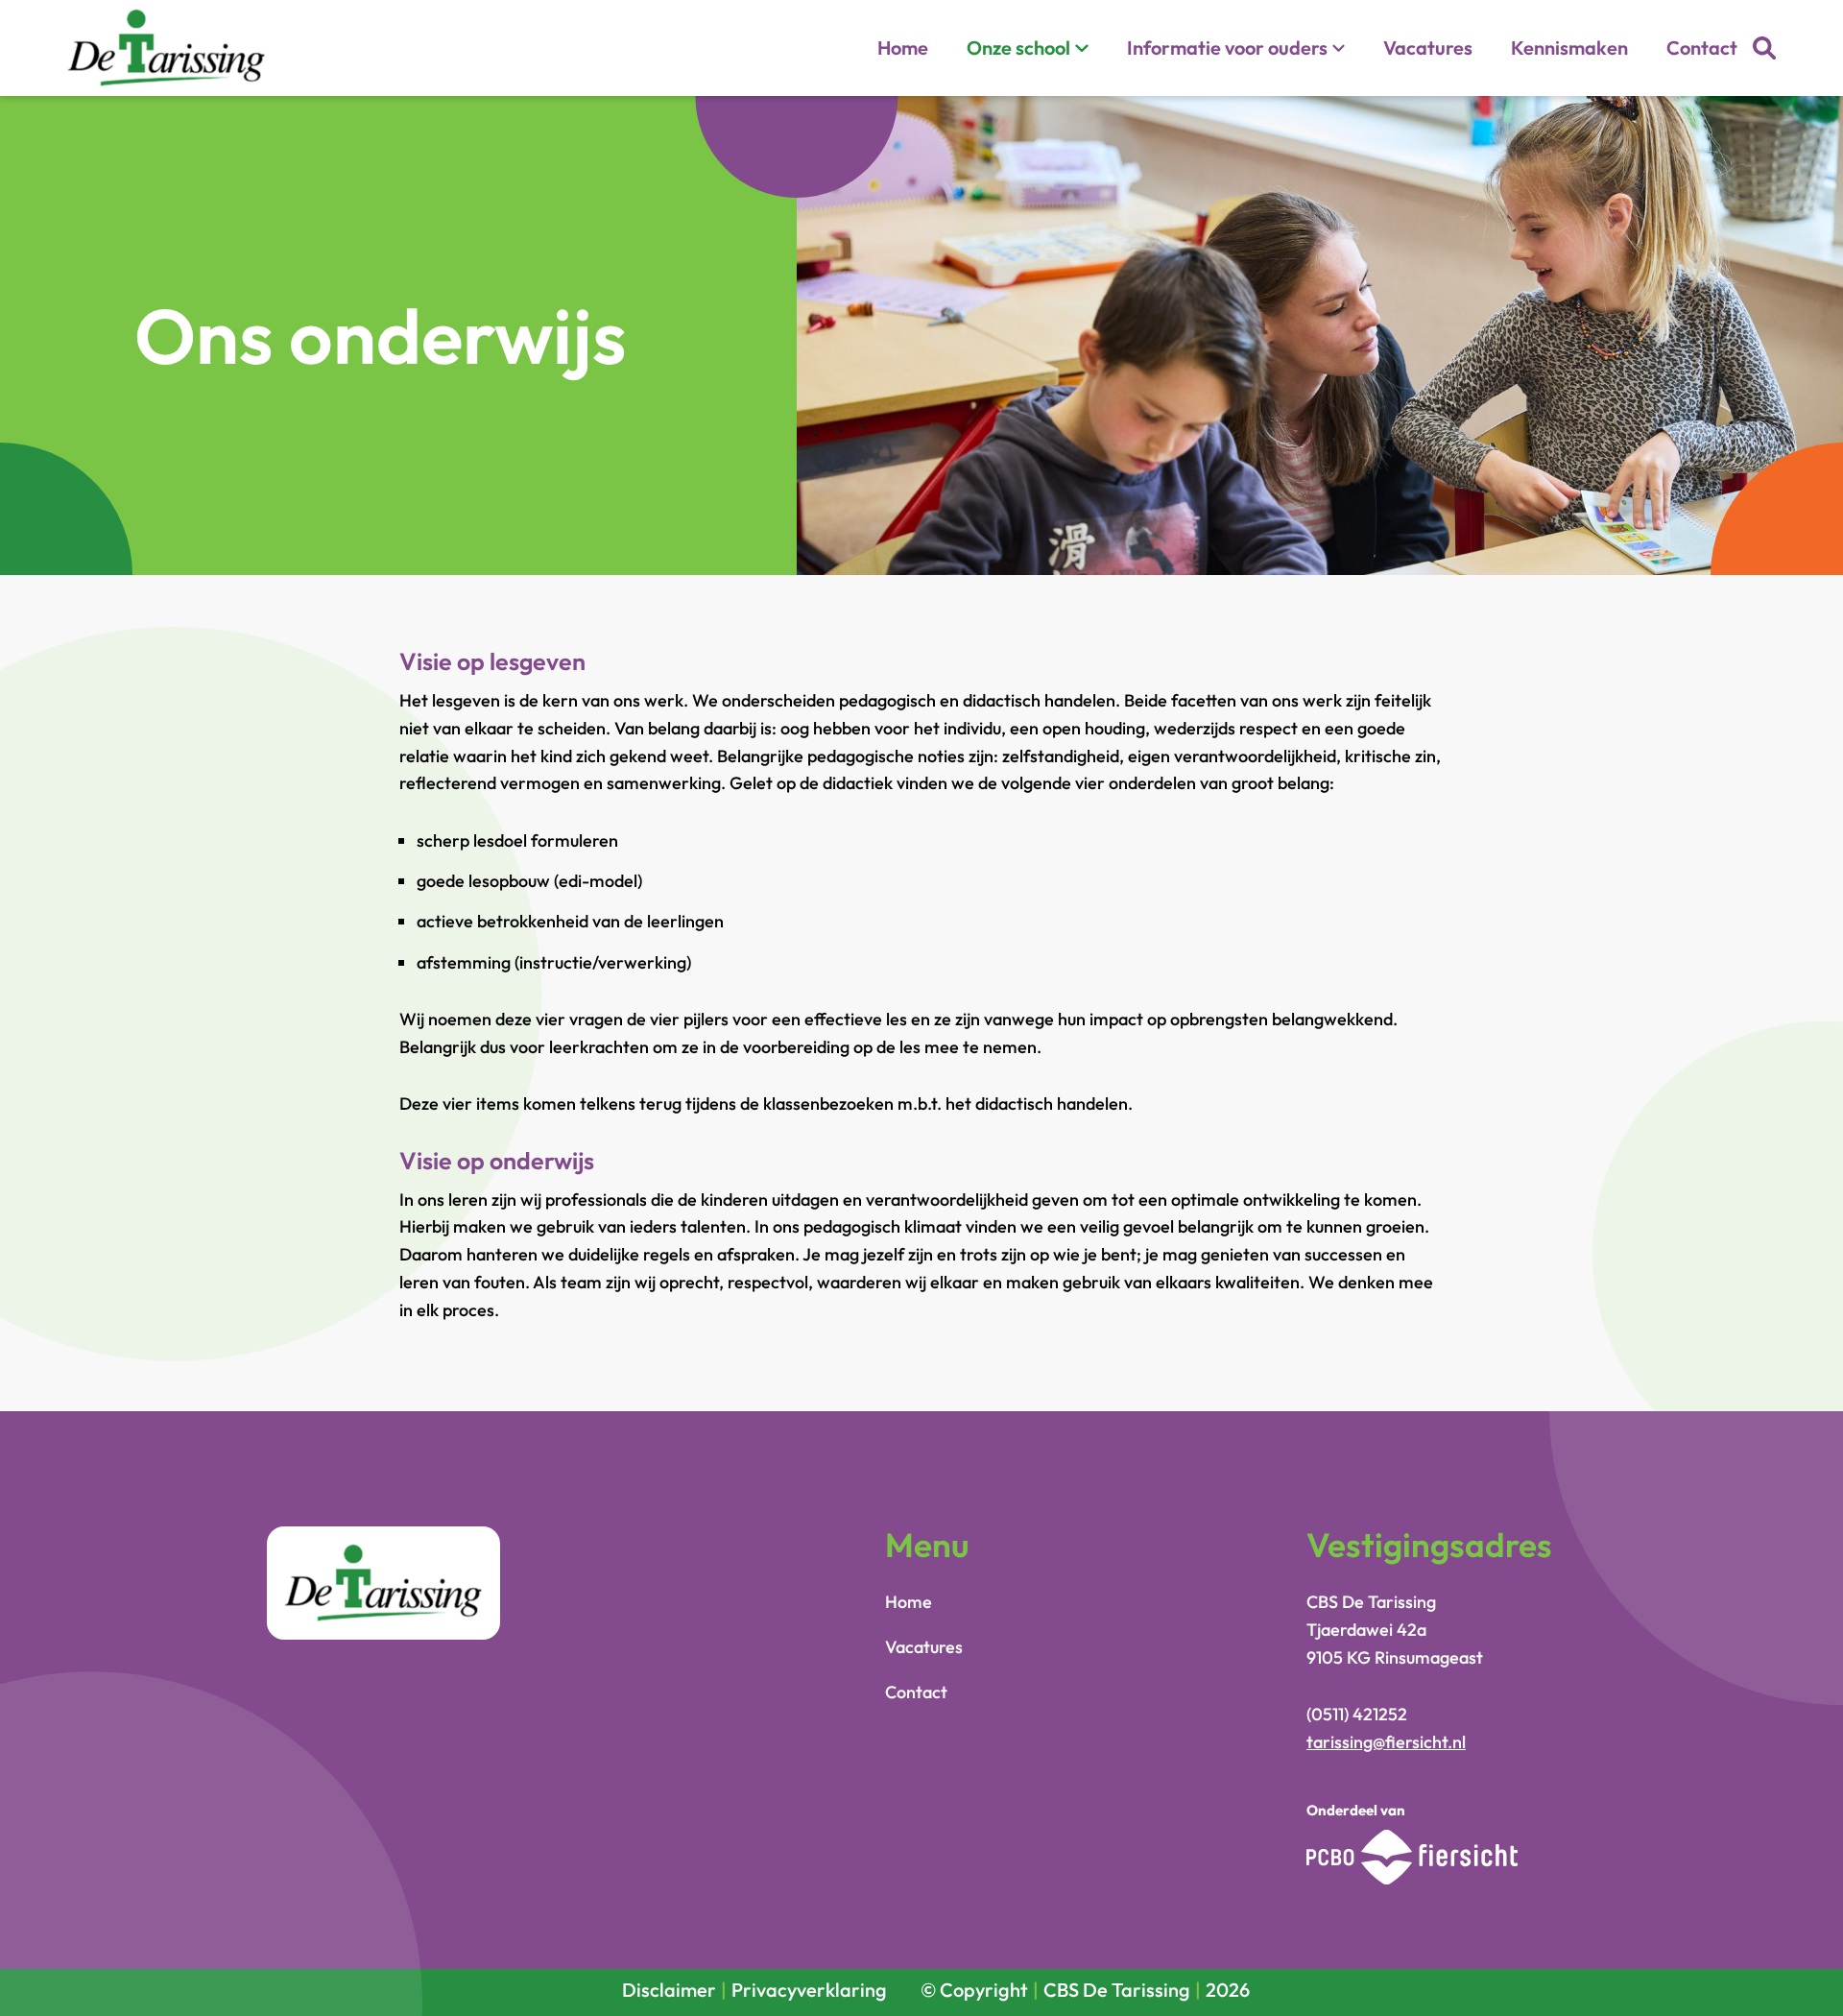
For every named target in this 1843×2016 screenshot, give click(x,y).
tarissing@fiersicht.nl (1386, 1742)
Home (903, 48)
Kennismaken (1569, 48)
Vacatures (1428, 48)
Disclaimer (669, 1990)
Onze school (1018, 48)
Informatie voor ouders (1227, 48)
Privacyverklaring (809, 1990)
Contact (1702, 48)
